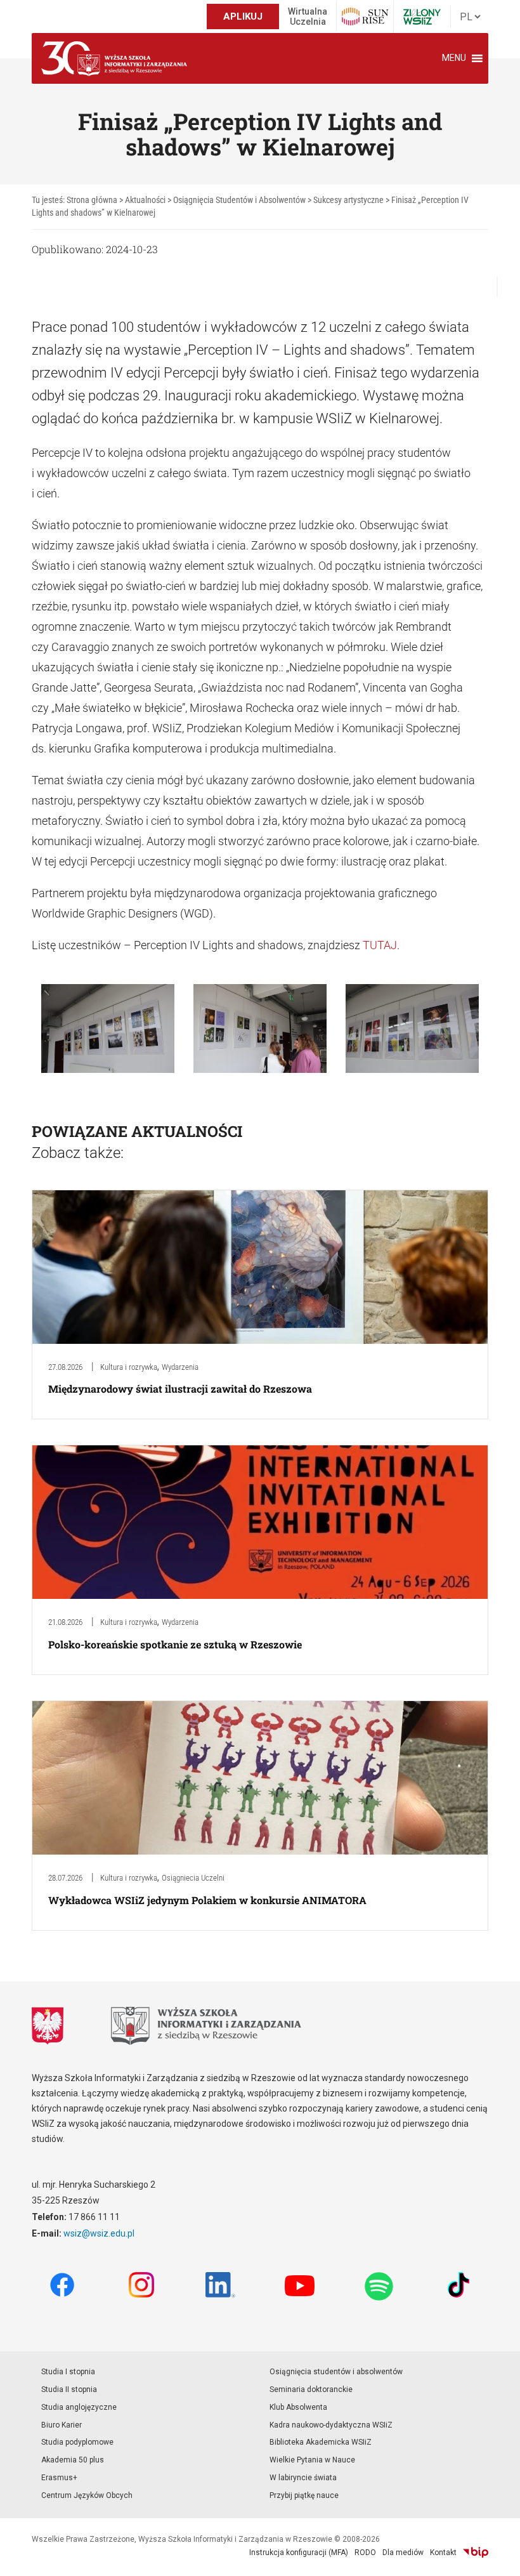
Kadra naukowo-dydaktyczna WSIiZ (331, 2425)
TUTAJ (380, 945)
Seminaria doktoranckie (311, 2389)
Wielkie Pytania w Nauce (312, 2460)
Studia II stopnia (69, 2389)
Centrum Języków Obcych (87, 2495)
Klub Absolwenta (298, 2407)
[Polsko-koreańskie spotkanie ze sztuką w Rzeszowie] (260, 1522)
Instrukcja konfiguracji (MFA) (299, 2553)
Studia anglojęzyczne (79, 2407)
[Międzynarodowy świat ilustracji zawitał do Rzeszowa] (260, 1266)
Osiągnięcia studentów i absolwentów (336, 2372)
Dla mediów (403, 2553)
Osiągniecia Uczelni (193, 1878)
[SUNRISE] (365, 16)
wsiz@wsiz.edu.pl (99, 2233)
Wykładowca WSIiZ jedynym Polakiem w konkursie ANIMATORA (207, 1900)
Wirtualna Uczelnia (308, 16)
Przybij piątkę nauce (304, 2495)
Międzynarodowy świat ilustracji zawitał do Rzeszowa (180, 1389)
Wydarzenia (180, 1367)
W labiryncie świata (303, 2478)
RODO (365, 2553)
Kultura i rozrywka (129, 1367)
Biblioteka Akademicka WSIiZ (321, 2442)
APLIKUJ (243, 16)
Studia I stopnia (68, 2372)
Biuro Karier (62, 2425)
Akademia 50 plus (73, 2460)
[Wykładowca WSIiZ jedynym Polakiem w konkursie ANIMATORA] (260, 1777)
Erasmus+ (59, 2478)
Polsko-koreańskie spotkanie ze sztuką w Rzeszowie (175, 1644)
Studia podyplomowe (77, 2442)
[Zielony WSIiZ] (422, 17)
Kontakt (443, 2553)
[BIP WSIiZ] (476, 2553)
